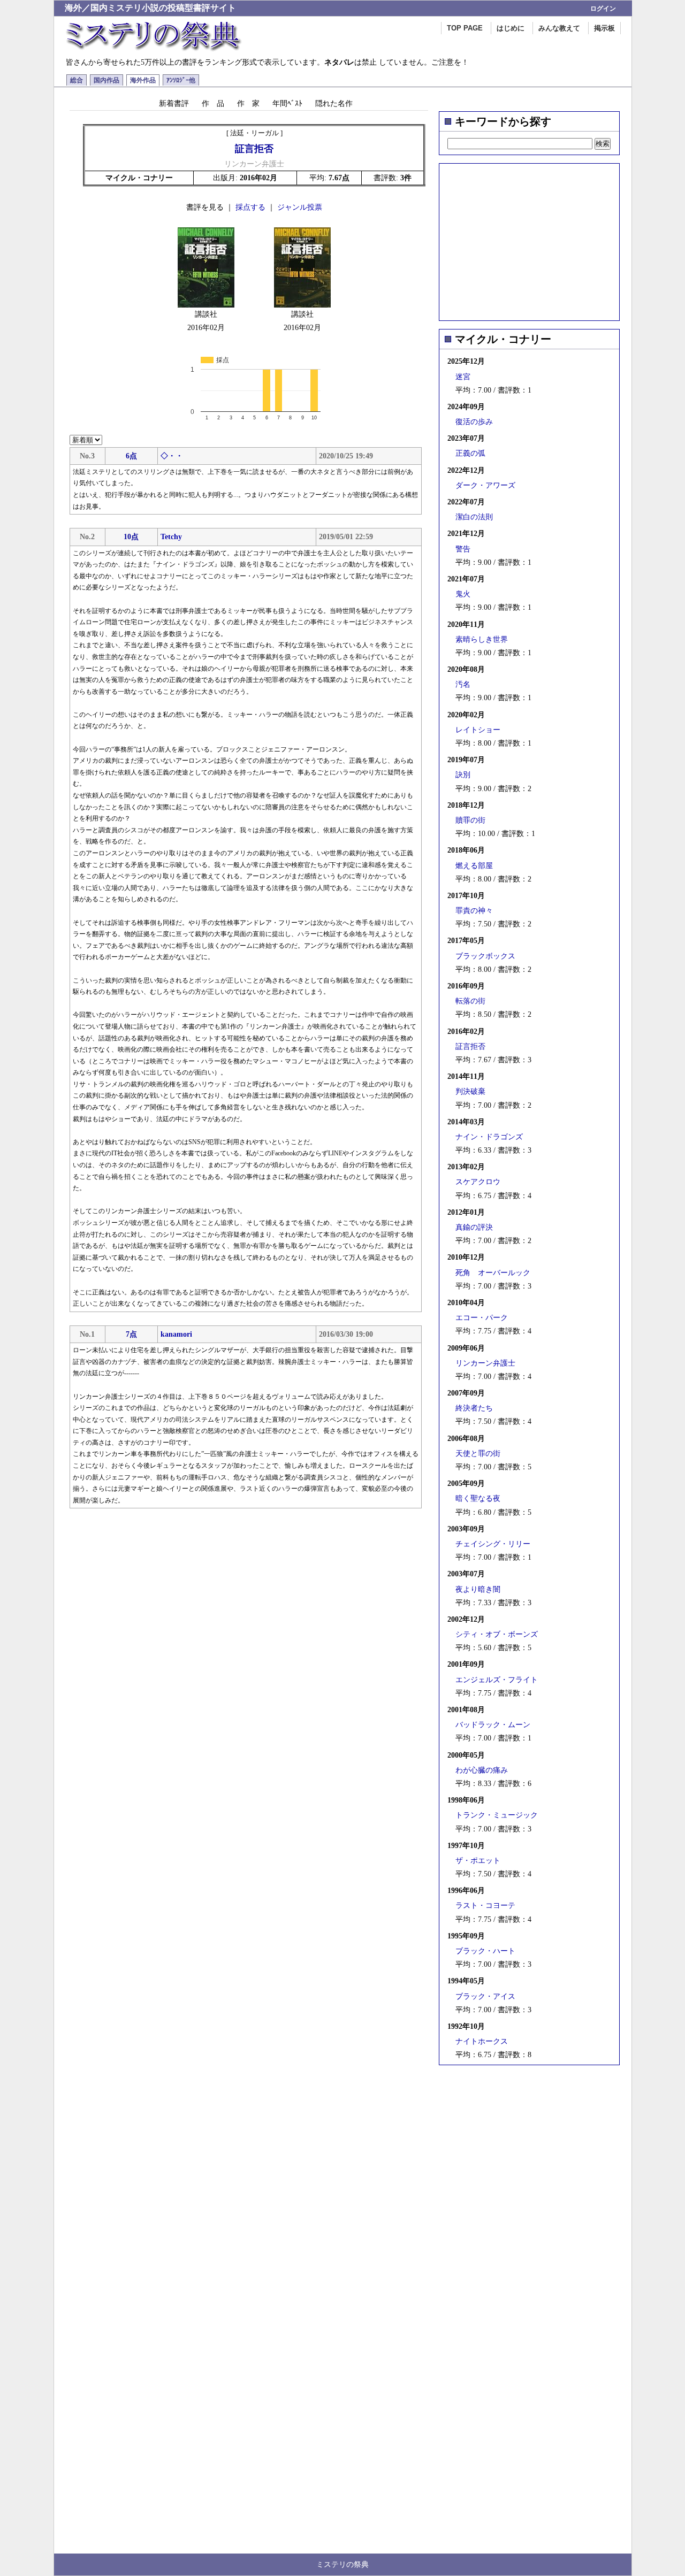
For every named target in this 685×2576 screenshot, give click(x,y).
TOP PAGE (465, 28)
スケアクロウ (478, 1182)
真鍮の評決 (474, 1227)
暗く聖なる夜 (478, 1498)
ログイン (603, 9)
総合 (77, 80)
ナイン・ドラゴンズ (489, 1137)
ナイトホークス (482, 2041)
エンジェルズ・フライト (497, 1680)
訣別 (463, 775)
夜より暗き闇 (478, 1589)
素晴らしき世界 (482, 639)
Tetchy (171, 537)
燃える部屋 (474, 866)
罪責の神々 (474, 911)
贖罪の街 (470, 820)
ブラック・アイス (485, 1996)
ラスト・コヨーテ (485, 1906)
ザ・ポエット (478, 1861)
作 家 (248, 103)
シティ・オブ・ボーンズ (497, 1634)
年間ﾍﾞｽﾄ (287, 103)
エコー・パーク (482, 1318)
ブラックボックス (485, 956)
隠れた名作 (334, 103)
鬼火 (463, 594)
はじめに (511, 28)
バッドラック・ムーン (493, 1725)
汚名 (463, 684)
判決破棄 (470, 1091)
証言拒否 (470, 1046)
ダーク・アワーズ (485, 485)
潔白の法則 (474, 517)
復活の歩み (474, 422)
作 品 (213, 103)
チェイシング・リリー (493, 1544)
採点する (250, 207)
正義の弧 (470, 453)
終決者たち (474, 1408)
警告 (463, 549)
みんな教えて (559, 28)
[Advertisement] (529, 239)
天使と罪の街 (478, 1454)
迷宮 (463, 377)
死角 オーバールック (493, 1273)
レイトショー (478, 730)
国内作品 (106, 80)
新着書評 (174, 103)
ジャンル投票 (300, 207)
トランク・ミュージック (497, 1815)
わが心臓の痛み (482, 1770)
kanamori (176, 1334)
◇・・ (172, 456)
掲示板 (604, 28)
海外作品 (143, 80)
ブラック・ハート (485, 1951)
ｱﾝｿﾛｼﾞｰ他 (181, 80)
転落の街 (470, 1001)
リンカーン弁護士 (485, 1363)
